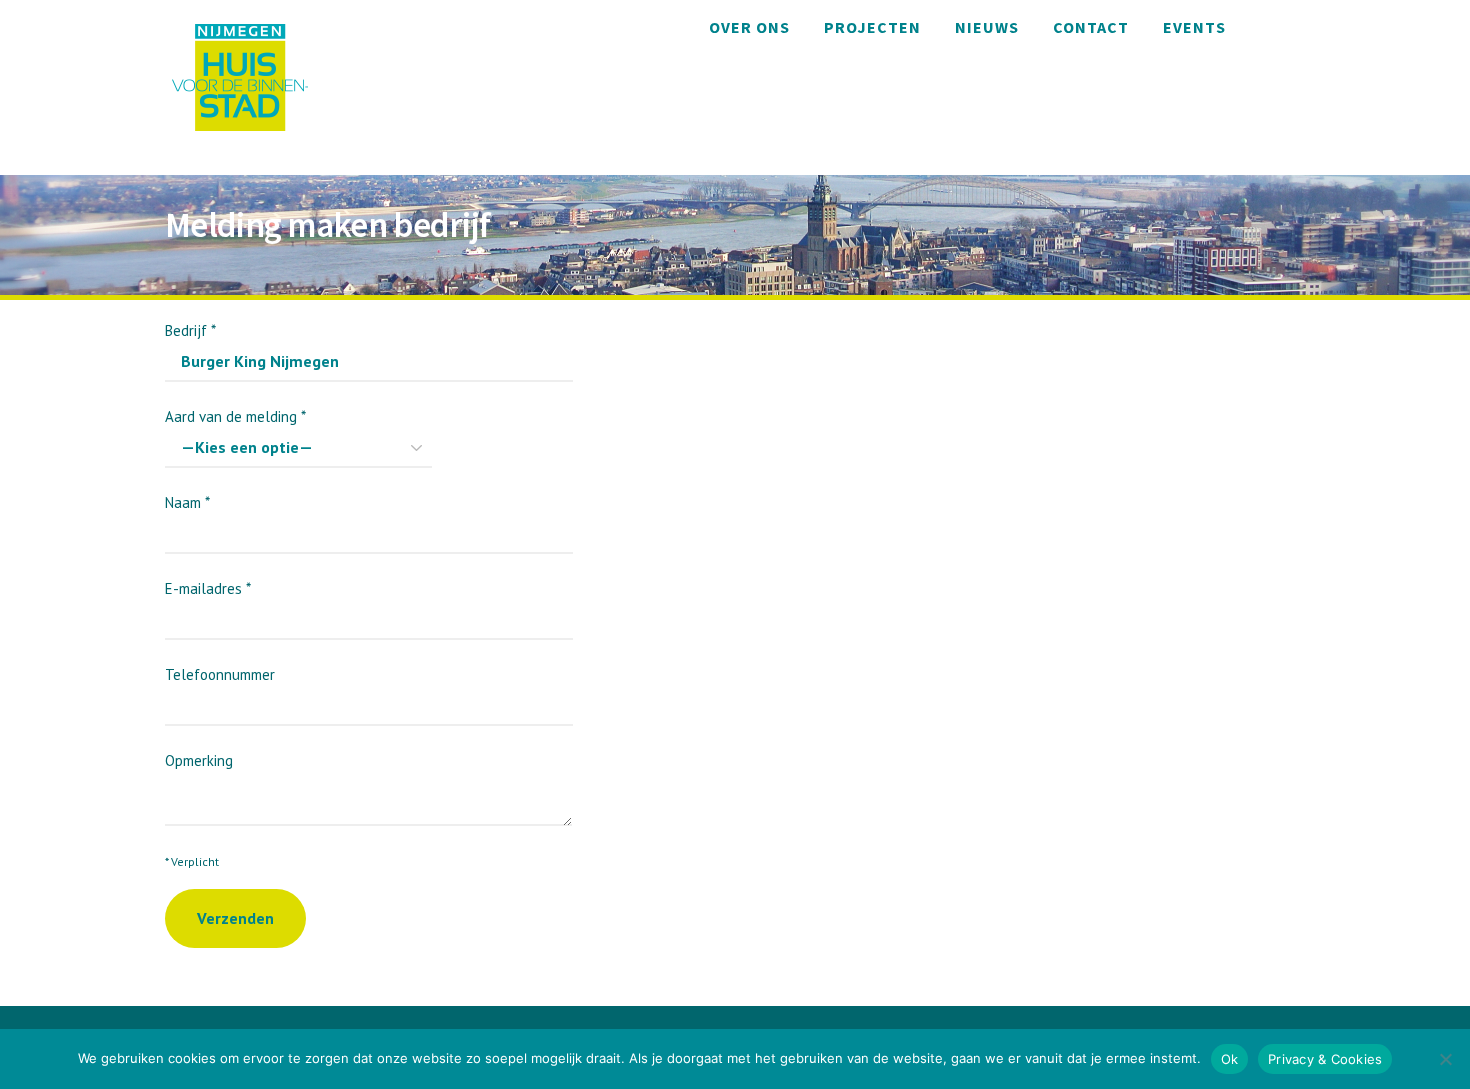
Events (1194, 27)
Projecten (872, 27)
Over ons (749, 27)
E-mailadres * (208, 588)
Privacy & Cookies (1325, 1059)
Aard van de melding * (235, 416)
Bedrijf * (190, 330)
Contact (1091, 27)
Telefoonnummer (220, 674)
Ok (1230, 1059)
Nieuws (987, 27)
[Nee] (1445, 1059)
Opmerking (199, 760)
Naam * (187, 502)
